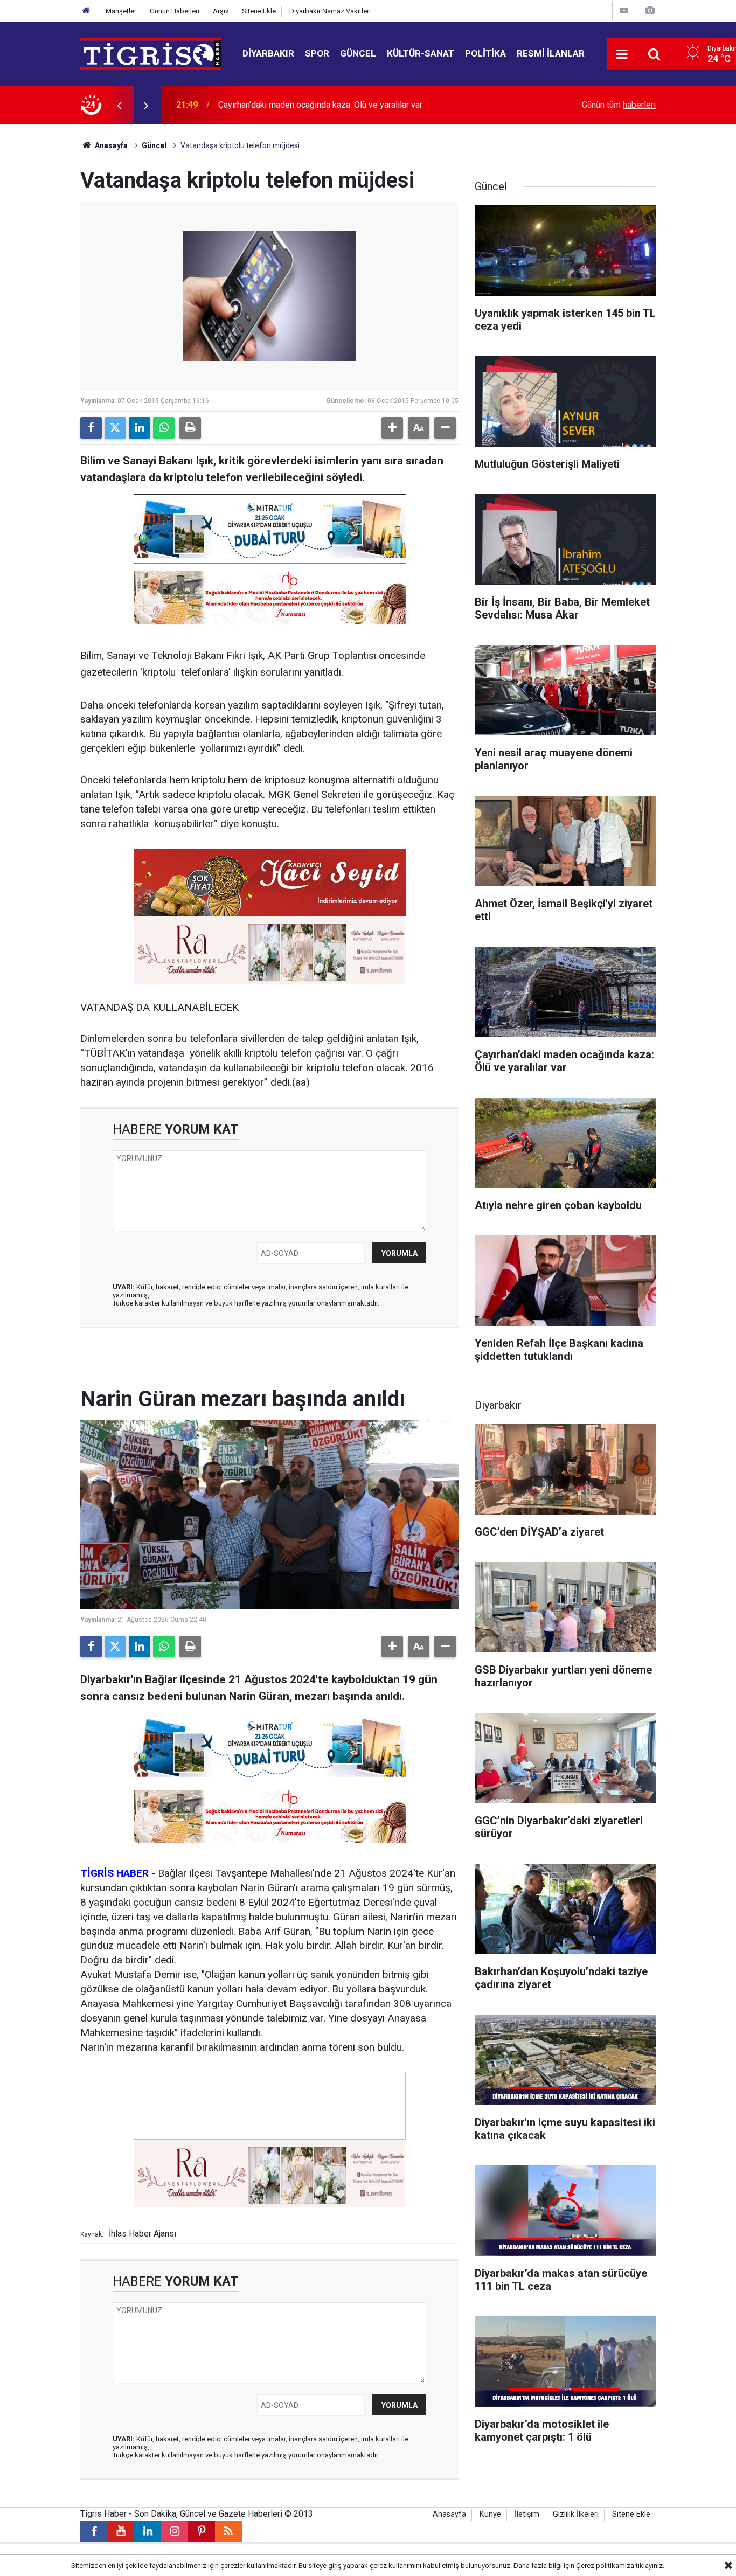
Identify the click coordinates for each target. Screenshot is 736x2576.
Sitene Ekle (259, 11)
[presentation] (119, 105)
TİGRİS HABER (114, 1873)
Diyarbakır (268, 53)
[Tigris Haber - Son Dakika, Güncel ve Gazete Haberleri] (151, 53)
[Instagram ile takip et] (175, 2531)
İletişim (527, 2514)
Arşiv (221, 11)
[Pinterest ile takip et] (202, 2531)
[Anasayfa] (86, 11)
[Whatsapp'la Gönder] (164, 428)
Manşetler (121, 11)
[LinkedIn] (140, 428)
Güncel (358, 53)
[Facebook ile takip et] (94, 2531)
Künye (490, 2514)
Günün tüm (619, 105)
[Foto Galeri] (650, 11)
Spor (317, 53)
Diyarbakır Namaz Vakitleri (330, 11)
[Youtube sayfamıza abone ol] (121, 2531)
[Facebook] (91, 428)
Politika (485, 53)
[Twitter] (115, 428)
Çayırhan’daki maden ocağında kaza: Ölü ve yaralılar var (320, 105)
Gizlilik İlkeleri (576, 2514)
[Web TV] (624, 11)
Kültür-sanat (421, 53)
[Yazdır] (190, 428)
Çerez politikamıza (605, 2565)
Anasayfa (110, 145)
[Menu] (622, 54)
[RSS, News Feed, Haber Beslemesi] (228, 2531)
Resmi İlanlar (551, 53)
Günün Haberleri (175, 11)
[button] (392, 428)
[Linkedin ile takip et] (148, 2531)
